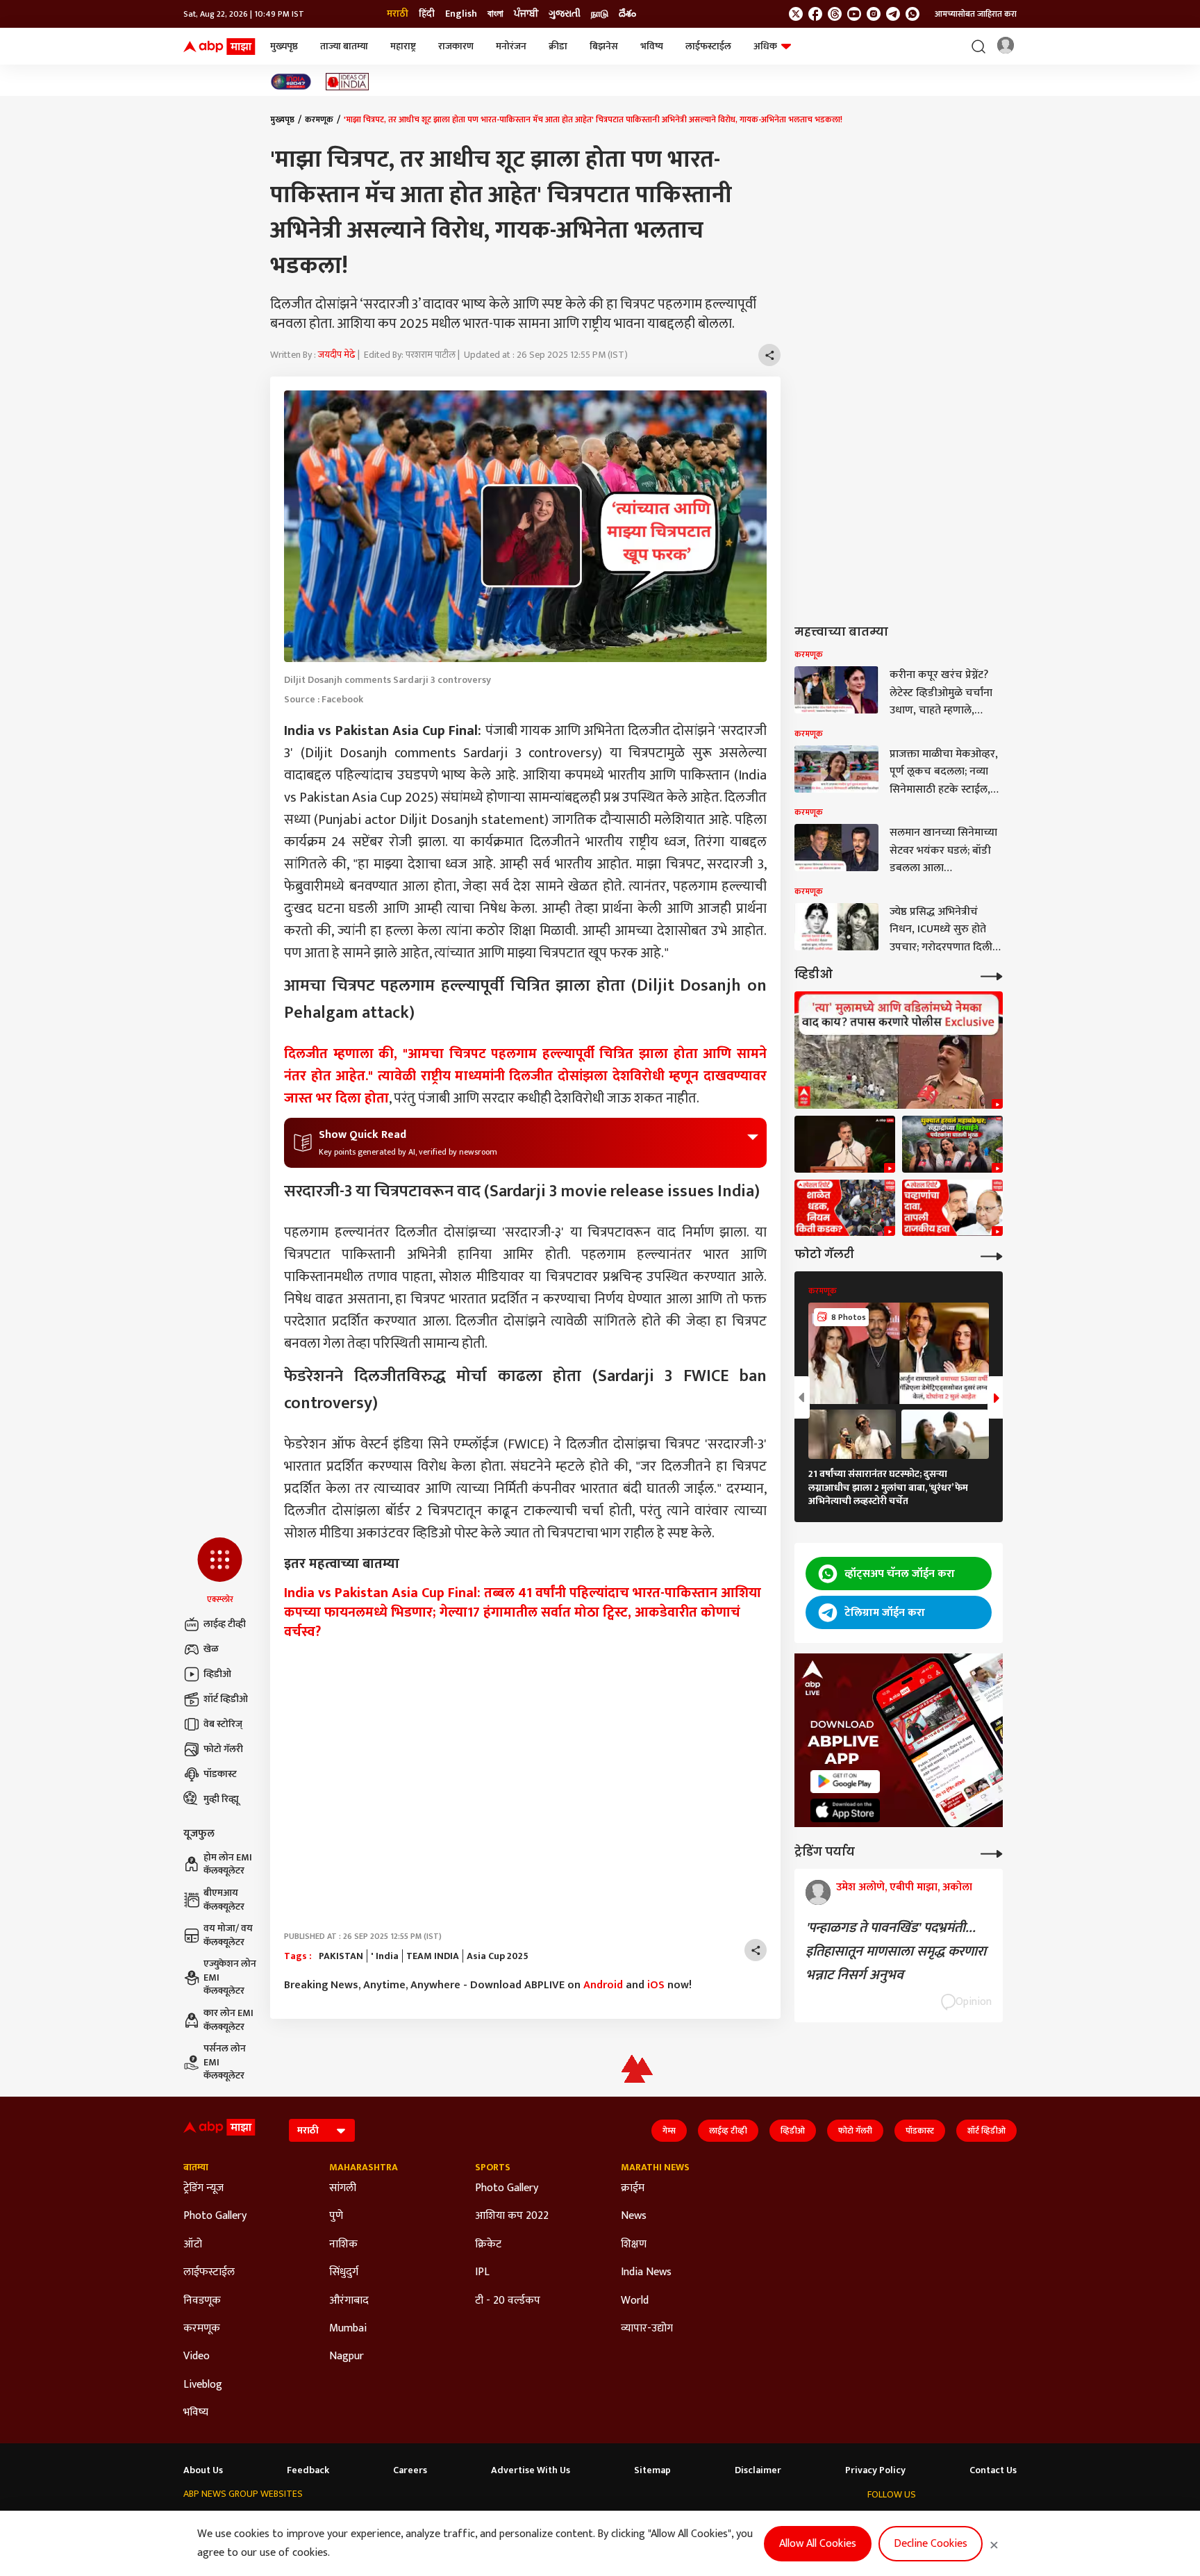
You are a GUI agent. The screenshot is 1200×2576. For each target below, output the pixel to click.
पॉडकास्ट (220, 1774)
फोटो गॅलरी (223, 1749)
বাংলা (495, 14)
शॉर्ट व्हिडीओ (226, 1699)
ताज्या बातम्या (344, 46)
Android (603, 1985)
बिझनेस (604, 46)
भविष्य (652, 46)
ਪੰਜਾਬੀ (526, 14)
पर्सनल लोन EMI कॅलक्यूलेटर (225, 2062)
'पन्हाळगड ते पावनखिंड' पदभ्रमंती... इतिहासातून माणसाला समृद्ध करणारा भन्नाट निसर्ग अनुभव (896, 1951)
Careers (410, 2470)
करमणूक (319, 119)
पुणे (336, 2216)
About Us (203, 2470)
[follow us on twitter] (796, 14)
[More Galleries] (992, 1255)
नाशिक (343, 2245)
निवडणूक (202, 2301)
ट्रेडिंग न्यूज (203, 2188)
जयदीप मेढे (337, 355)
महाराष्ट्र (403, 46)
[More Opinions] (992, 1852)
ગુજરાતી (565, 14)
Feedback (308, 2470)
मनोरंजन (511, 46)
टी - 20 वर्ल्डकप (508, 2301)
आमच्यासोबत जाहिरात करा (976, 14)
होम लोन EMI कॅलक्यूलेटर (228, 1864)
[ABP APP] (845, 1782)
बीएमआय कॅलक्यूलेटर (224, 1900)
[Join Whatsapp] (912, 14)
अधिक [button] (765, 46)
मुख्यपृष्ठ (284, 46)
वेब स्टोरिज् (223, 1724)
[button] (220, 1571)
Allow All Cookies (818, 2544)
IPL (482, 2272)
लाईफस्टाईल (708, 46)
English (461, 14)
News (634, 2216)
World (635, 2301)
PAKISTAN (341, 1956)
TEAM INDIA (433, 1956)
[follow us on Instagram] (874, 14)
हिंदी (427, 14)
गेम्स (669, 2131)
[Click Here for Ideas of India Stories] (348, 82)
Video (197, 2356)
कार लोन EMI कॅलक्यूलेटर (228, 2020)
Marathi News (655, 2168)
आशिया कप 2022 (512, 2216)
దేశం (627, 14)
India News (646, 2272)
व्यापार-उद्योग (647, 2329)
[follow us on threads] (835, 14)
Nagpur (347, 2356)
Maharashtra (364, 2168)
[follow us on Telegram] (893, 14)
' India (385, 1956)
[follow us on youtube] (854, 14)
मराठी (398, 14)
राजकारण (456, 46)
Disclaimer (758, 2470)
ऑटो (193, 2245)
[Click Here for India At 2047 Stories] (291, 82)
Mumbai (348, 2329)
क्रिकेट (488, 2245)
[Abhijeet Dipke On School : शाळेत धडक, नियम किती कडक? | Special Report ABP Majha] (845, 1208)
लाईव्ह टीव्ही (225, 1624)
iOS (656, 1985)
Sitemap (652, 2470)
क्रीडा (558, 46)
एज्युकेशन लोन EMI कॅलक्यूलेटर (230, 1978)
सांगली (343, 2188)
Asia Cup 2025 (498, 1956)
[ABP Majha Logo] (219, 47)
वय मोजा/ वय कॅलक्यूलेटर (228, 1935)
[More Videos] (992, 975)
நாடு (600, 14)
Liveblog (203, 2385)
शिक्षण (634, 2245)
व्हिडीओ (217, 1674)
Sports (493, 2168)
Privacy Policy (875, 2470)
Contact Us (993, 2470)
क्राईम (633, 2188)
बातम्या (196, 2168)
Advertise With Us (531, 2470)
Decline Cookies (931, 2544)
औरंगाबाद (349, 2301)
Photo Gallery (215, 2216)
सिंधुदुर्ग (344, 2272)
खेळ (211, 1649)
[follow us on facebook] (815, 14)
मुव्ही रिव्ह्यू (221, 1799)
